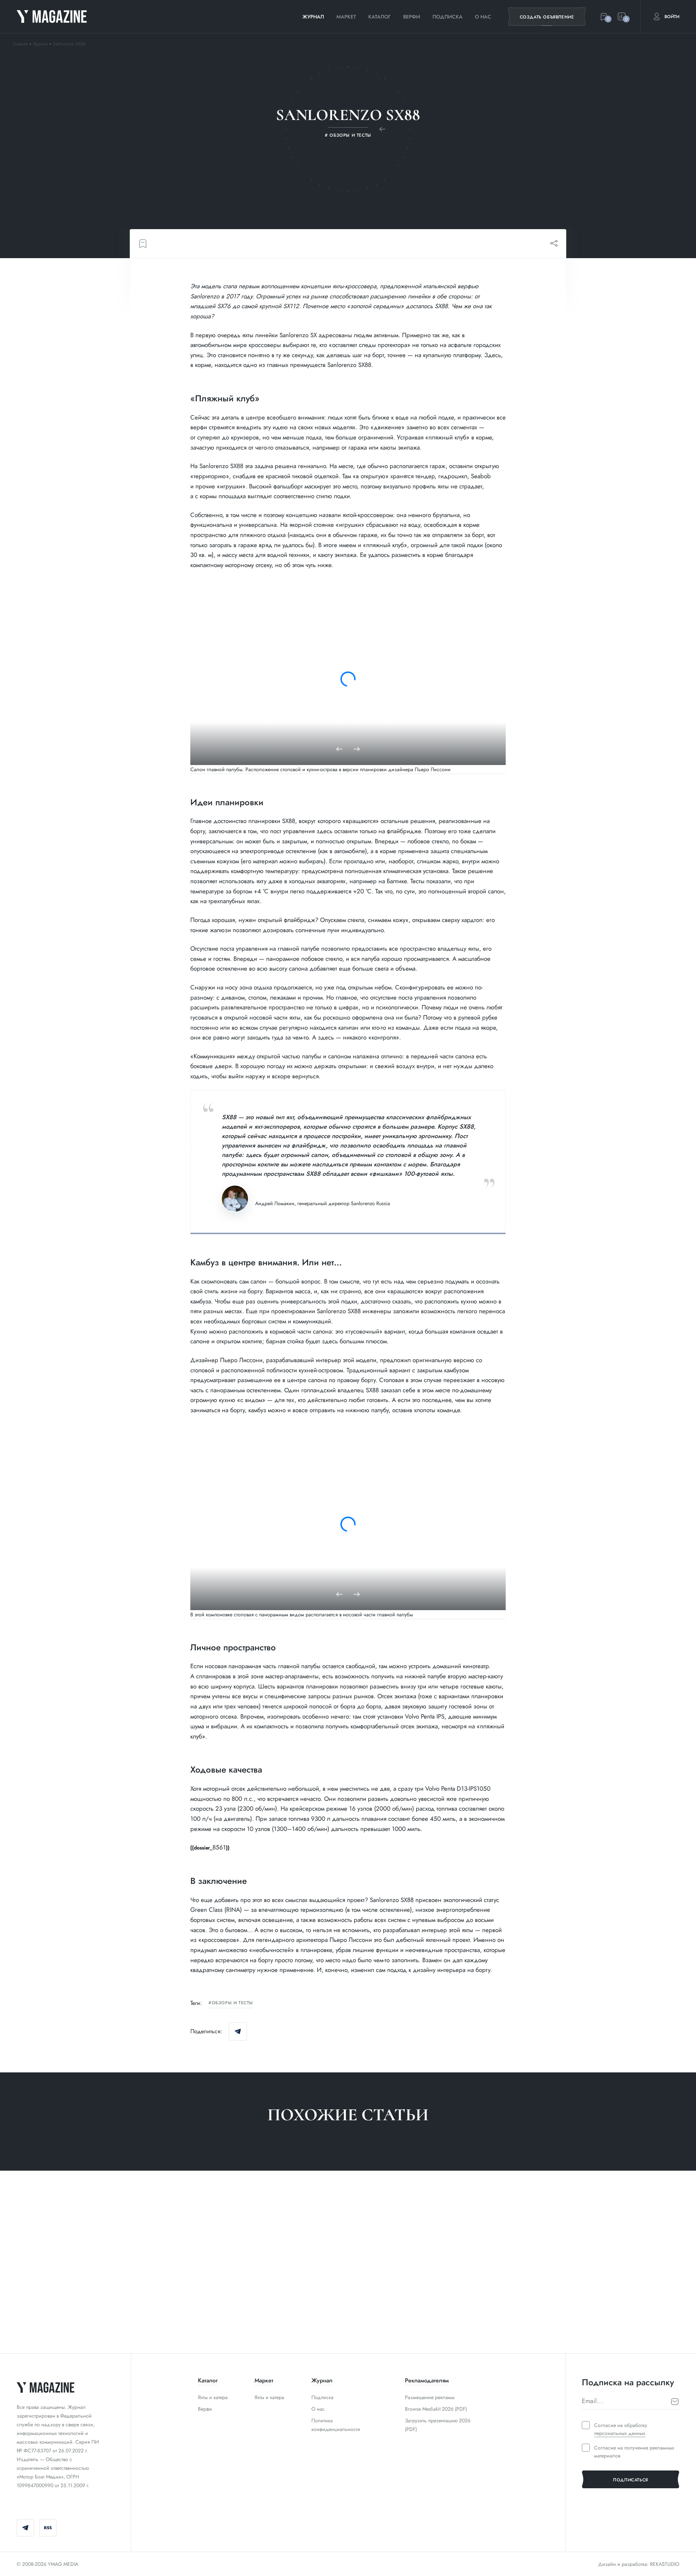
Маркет (346, 17)
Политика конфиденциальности (336, 2425)
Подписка (448, 17)
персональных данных (620, 2433)
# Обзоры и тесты (40, 2322)
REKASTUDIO (665, 2564)
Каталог (380, 17)
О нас (483, 17)
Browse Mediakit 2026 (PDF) (436, 2409)
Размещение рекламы (430, 2397)
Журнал (313, 17)
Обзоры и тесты (232, 2003)
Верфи (412, 17)
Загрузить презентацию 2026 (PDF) (438, 2425)
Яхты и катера (213, 2397)
